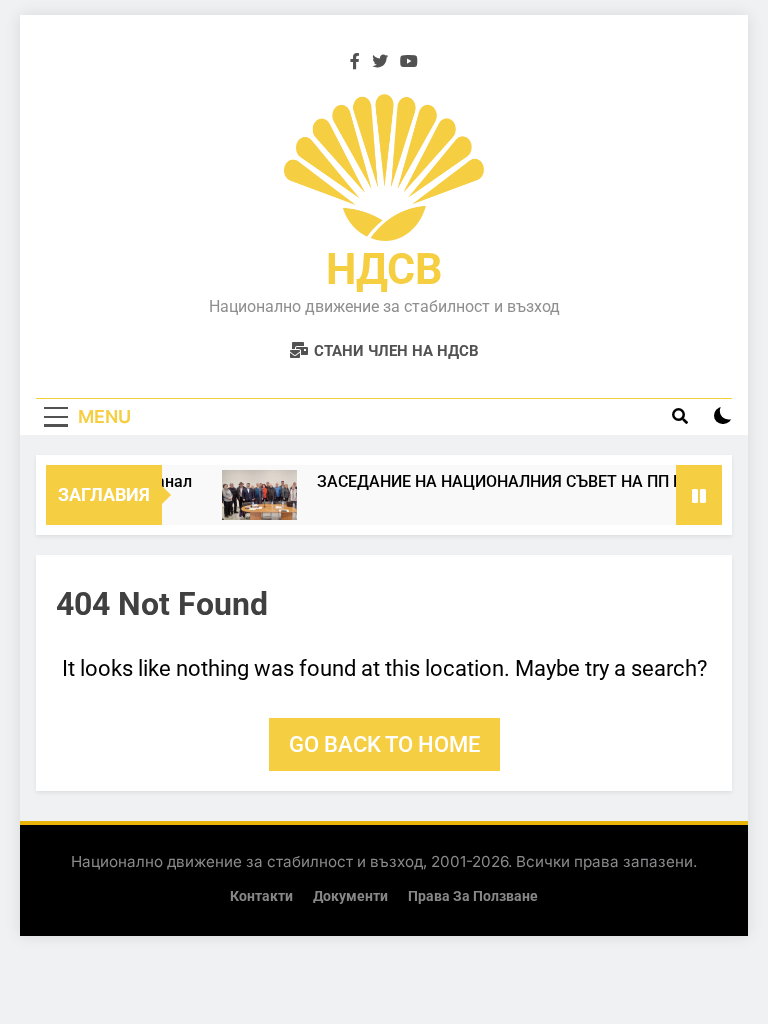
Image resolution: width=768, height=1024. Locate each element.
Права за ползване (473, 896)
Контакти (261, 896)
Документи (350, 896)
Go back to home (384, 744)
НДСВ (384, 269)
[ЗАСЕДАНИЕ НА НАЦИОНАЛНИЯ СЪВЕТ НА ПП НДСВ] (253, 495)
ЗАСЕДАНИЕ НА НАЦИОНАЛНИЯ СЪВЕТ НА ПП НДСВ (510, 481)
